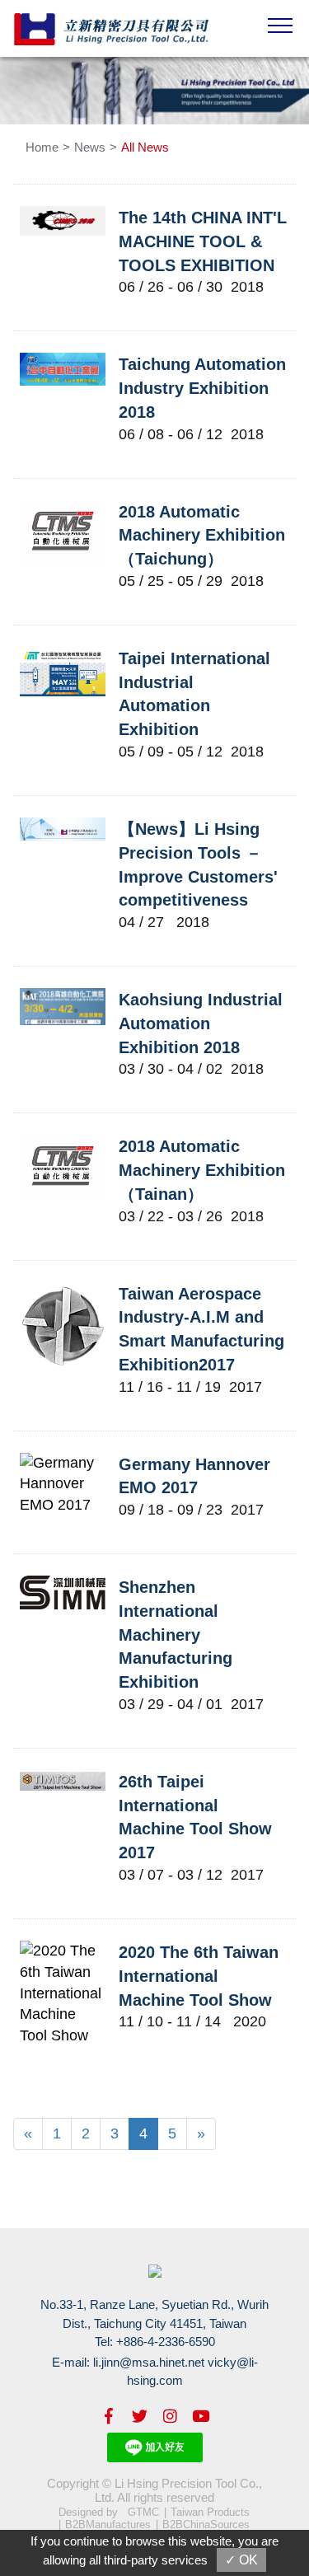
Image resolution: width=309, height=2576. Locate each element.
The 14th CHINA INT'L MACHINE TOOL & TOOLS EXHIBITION (203, 241)
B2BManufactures (108, 2524)
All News (145, 147)
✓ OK (241, 2560)
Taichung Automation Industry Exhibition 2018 (202, 388)
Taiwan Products (210, 2512)
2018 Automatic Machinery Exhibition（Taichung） (202, 535)
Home (42, 147)
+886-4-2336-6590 (166, 2342)
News (90, 147)
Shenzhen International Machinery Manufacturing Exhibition (176, 1635)
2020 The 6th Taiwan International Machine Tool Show (199, 1976)
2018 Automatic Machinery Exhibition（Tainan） (202, 1170)
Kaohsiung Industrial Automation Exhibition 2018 (201, 1023)
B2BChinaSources (206, 2524)
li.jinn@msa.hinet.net (149, 2362)
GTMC (143, 2512)
